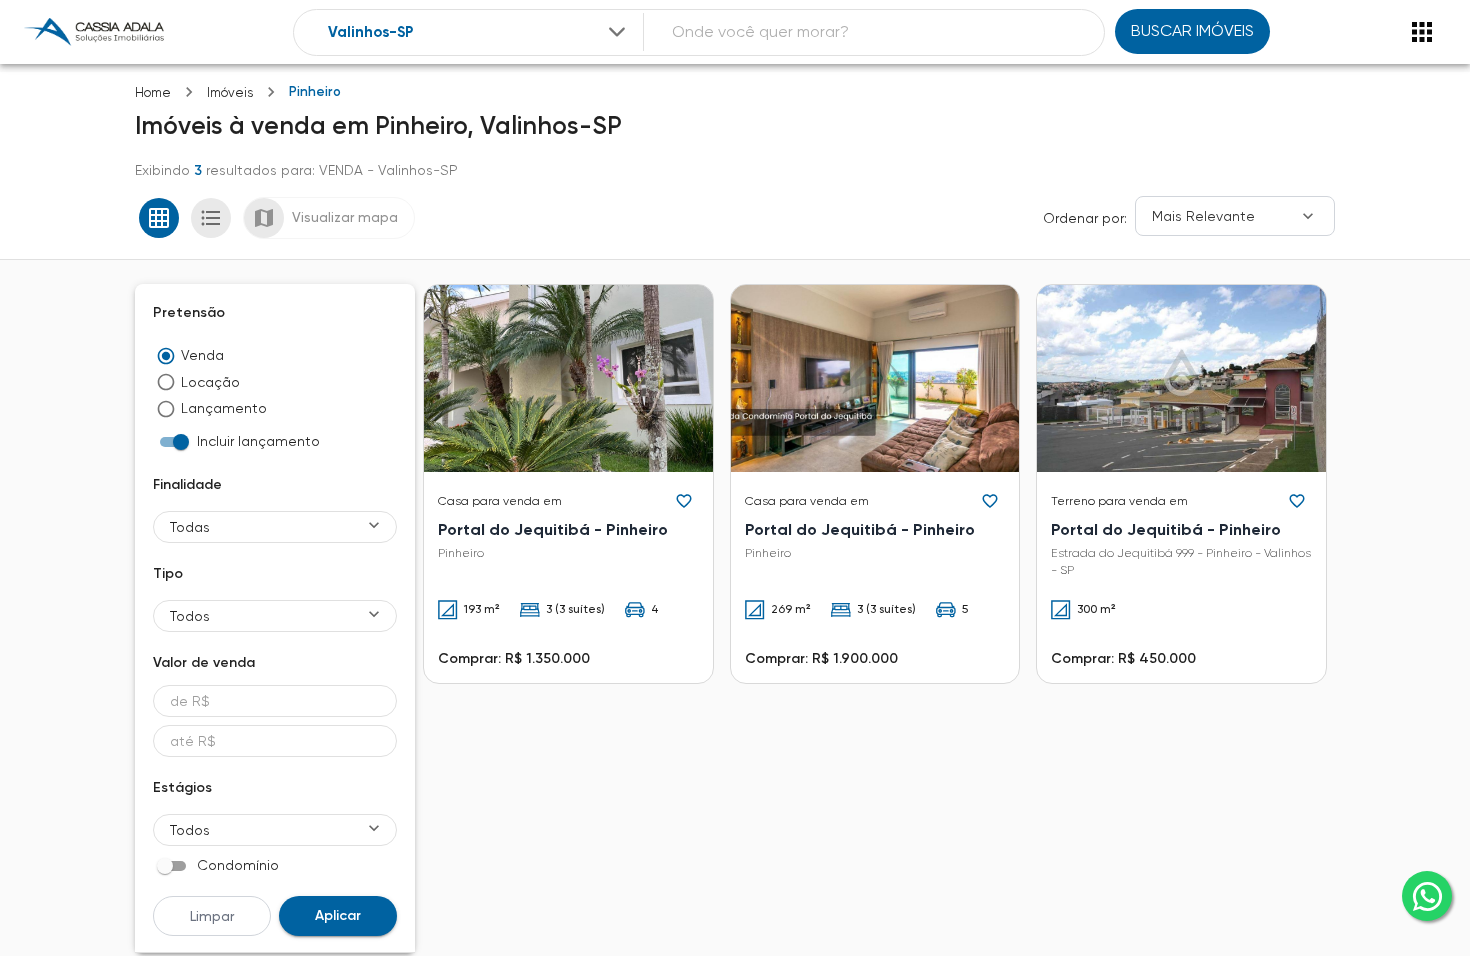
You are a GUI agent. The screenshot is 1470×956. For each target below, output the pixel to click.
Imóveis (230, 92)
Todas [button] (190, 527)
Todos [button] (190, 616)
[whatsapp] (1427, 896)
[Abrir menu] (1422, 32)
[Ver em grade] (159, 218)
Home (153, 92)
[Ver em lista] (211, 218)
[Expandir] (617, 32)
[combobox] (479, 32)
